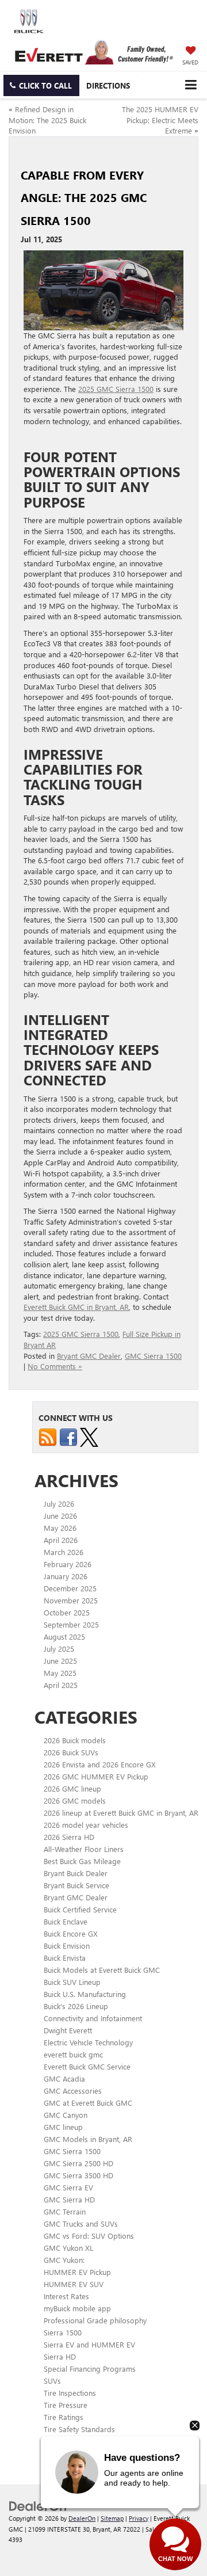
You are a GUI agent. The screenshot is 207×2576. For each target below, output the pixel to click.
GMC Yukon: (64, 2260)
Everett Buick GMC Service (87, 2066)
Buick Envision (67, 1946)
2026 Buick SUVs (71, 1752)
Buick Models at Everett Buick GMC (102, 1970)
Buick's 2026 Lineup (76, 2006)
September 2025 (71, 1624)
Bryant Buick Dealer (76, 1873)
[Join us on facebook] (68, 1436)
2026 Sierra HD (69, 1837)
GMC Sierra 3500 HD (78, 2175)
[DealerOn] (38, 2505)
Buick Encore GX (71, 1933)
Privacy (139, 2518)
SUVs (52, 2381)
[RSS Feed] (48, 1436)
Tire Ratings (64, 2417)
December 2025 (70, 1588)
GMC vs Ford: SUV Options (89, 2236)
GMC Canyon (66, 2115)
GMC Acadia (64, 2078)
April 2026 (61, 1540)
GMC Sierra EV (68, 2187)
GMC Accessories (73, 2091)
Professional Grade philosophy (95, 2320)
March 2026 (64, 1552)
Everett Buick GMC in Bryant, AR (76, 1307)
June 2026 (60, 1516)
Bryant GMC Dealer (89, 1356)
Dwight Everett (68, 2030)
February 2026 (68, 1564)
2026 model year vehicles (86, 1825)
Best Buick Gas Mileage (82, 1861)
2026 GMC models (75, 1800)
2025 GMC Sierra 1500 (116, 389)
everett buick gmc (73, 2054)
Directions (108, 85)
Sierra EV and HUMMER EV (89, 2344)
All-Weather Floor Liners (84, 1849)
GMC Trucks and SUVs (81, 2223)
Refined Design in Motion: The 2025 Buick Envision (47, 120)
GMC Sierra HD (69, 2199)
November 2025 (71, 1600)
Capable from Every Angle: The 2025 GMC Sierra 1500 (84, 197)
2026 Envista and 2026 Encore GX (100, 1764)
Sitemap (112, 2518)
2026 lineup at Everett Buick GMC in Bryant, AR (121, 1813)
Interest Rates (66, 2296)
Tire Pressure (66, 2405)
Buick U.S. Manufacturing (85, 1994)
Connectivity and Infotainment (93, 2018)
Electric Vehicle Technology (88, 2042)
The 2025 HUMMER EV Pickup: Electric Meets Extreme (160, 120)
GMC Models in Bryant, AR (88, 2139)
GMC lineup (63, 2127)
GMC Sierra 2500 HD (78, 2163)
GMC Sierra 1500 (153, 1356)
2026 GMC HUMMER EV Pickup (96, 1776)
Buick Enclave (66, 1921)
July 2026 (59, 1504)
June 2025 (60, 1661)
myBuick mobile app (77, 2308)
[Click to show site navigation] (191, 85)
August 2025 (64, 1636)
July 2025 (59, 1649)
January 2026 (66, 1576)
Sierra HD (60, 2356)
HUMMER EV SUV (74, 2284)
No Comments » (55, 1366)
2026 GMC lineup (72, 1788)
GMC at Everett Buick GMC (88, 2103)
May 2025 (60, 1673)
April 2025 (61, 1685)
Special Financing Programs (90, 2369)
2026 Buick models (75, 1740)
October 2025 (67, 1612)
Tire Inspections (70, 2393)
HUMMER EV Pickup (77, 2272)
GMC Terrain (65, 2211)
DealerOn (82, 2518)
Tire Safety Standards (79, 2429)
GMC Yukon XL (68, 2248)
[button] (41, 85)
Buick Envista (65, 1958)
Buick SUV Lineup (72, 1982)
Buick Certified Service (80, 1909)
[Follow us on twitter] (89, 1436)
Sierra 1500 (63, 2332)
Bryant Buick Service (76, 1885)
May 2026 (60, 1528)
